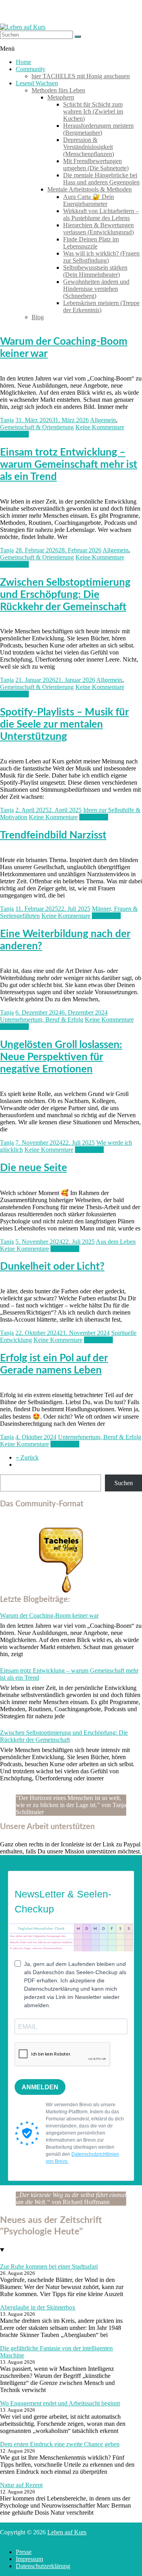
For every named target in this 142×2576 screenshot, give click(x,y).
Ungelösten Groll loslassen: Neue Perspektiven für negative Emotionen (61, 1057)
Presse (24, 2552)
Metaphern (61, 97)
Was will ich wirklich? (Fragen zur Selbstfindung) (101, 257)
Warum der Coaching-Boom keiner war (49, 1615)
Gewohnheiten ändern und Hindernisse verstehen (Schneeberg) (96, 289)
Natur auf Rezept (21, 2485)
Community (31, 69)
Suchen (124, 1483)
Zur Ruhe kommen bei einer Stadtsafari (49, 2266)
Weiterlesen (14, 434)
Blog (38, 317)
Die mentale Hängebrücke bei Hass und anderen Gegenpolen (101, 179)
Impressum (29, 2559)
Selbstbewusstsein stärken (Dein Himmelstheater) (95, 271)
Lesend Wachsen (37, 83)
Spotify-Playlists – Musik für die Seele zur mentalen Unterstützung (64, 724)
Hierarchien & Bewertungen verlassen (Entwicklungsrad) (98, 229)
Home (23, 62)
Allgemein (103, 420)
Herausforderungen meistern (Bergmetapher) (98, 129)
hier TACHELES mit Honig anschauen (81, 76)
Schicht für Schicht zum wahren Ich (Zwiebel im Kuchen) (93, 111)
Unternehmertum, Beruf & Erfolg (42, 1020)
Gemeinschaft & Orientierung (37, 427)
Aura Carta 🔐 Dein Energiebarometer (89, 200)
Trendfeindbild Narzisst (53, 835)
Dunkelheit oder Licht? (52, 1267)
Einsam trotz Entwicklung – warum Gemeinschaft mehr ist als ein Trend (69, 465)
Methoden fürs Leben (58, 90)
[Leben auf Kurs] (23, 27)
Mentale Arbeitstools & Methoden (90, 189)
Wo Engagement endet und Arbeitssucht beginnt (60, 2403)
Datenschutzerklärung (43, 2566)
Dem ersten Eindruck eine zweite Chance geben (60, 2444)
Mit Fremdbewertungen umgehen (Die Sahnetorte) (96, 165)
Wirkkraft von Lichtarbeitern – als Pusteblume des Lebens (101, 214)
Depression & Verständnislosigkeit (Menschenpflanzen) (89, 147)
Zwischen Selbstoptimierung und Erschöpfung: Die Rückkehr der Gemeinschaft (65, 595)
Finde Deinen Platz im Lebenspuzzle (91, 243)
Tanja (7, 420)
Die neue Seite (34, 1168)
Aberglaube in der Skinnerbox (38, 2307)
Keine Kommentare (100, 427)
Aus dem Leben (116, 1242)
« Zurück (27, 1457)
